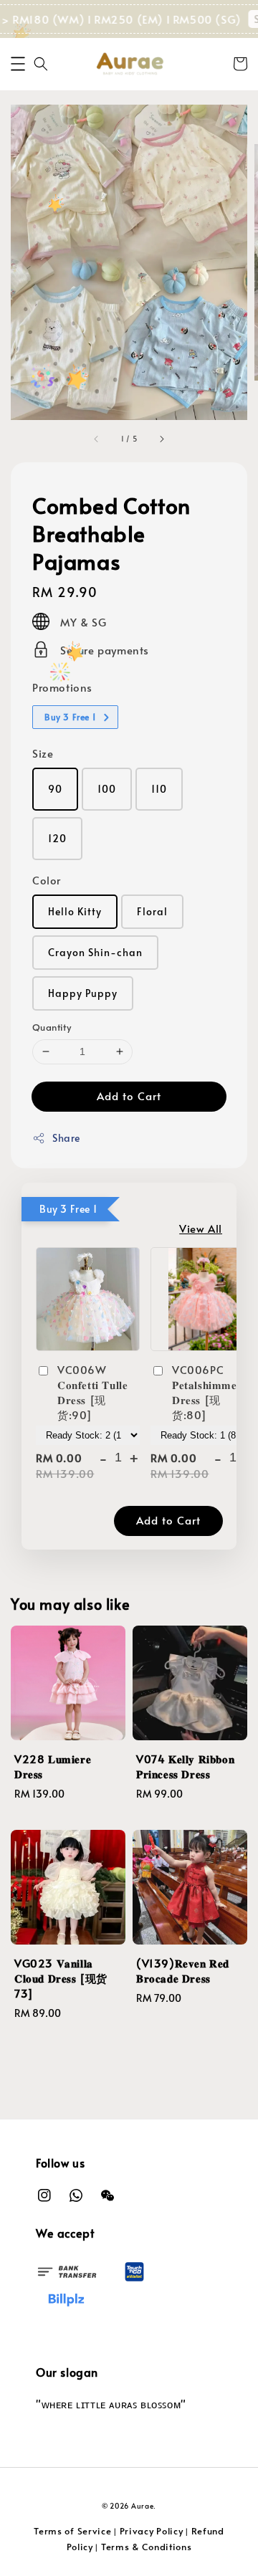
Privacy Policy (152, 2531)
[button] (18, 64)
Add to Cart (129, 1096)
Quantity (52, 1027)
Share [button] (66, 1138)
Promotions (62, 687)
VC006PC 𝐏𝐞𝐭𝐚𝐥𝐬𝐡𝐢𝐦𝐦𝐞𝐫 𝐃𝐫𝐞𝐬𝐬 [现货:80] (207, 1392)
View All (201, 1228)
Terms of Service (72, 2531)
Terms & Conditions (147, 2547)
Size (43, 753)
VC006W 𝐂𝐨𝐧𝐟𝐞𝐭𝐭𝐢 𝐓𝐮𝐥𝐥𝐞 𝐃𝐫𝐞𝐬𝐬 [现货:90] (92, 1392)
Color (47, 880)
